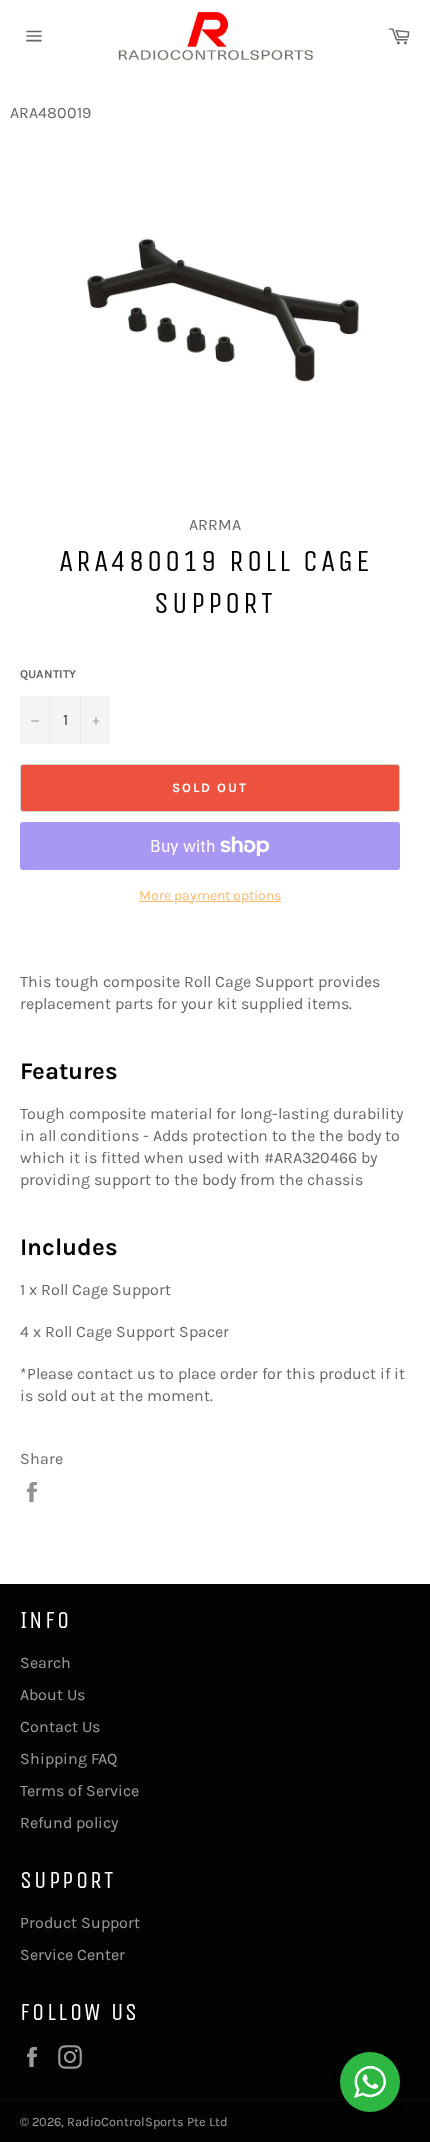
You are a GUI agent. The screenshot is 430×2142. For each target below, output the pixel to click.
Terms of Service (79, 1790)
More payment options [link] (210, 895)
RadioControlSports (125, 2121)
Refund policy (69, 1822)
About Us (52, 1694)
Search (45, 1662)
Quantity (48, 674)
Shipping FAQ (68, 1758)
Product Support (80, 1922)
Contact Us (60, 1726)
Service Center (72, 1954)
